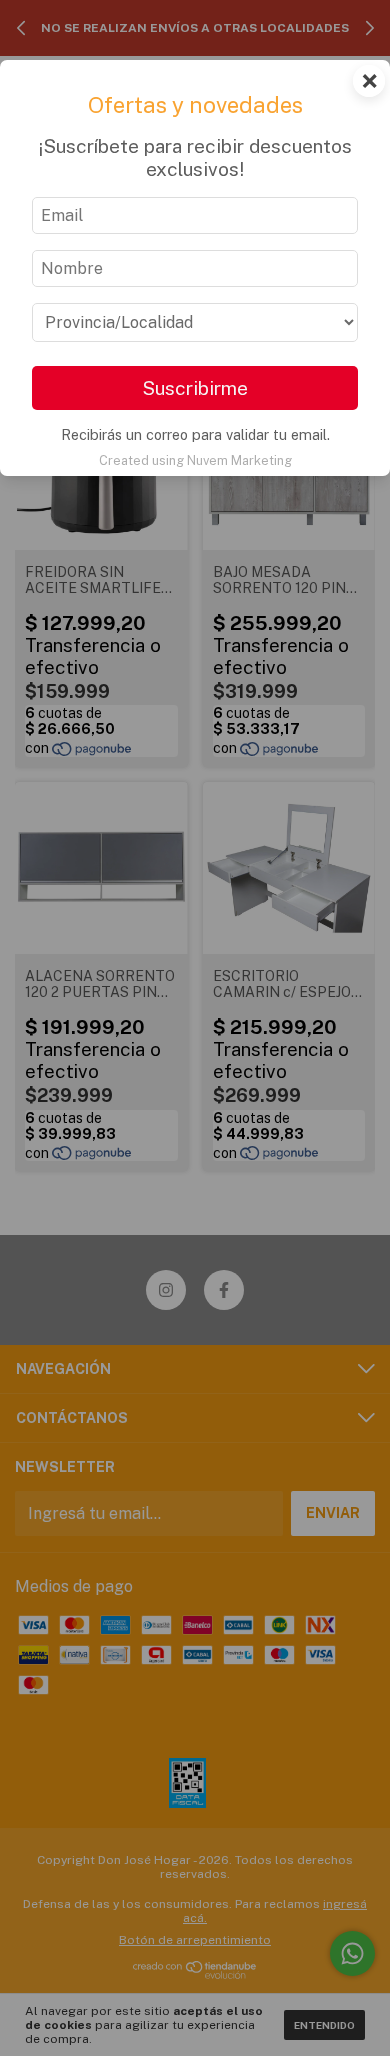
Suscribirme (195, 388)
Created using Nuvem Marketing (195, 460)
